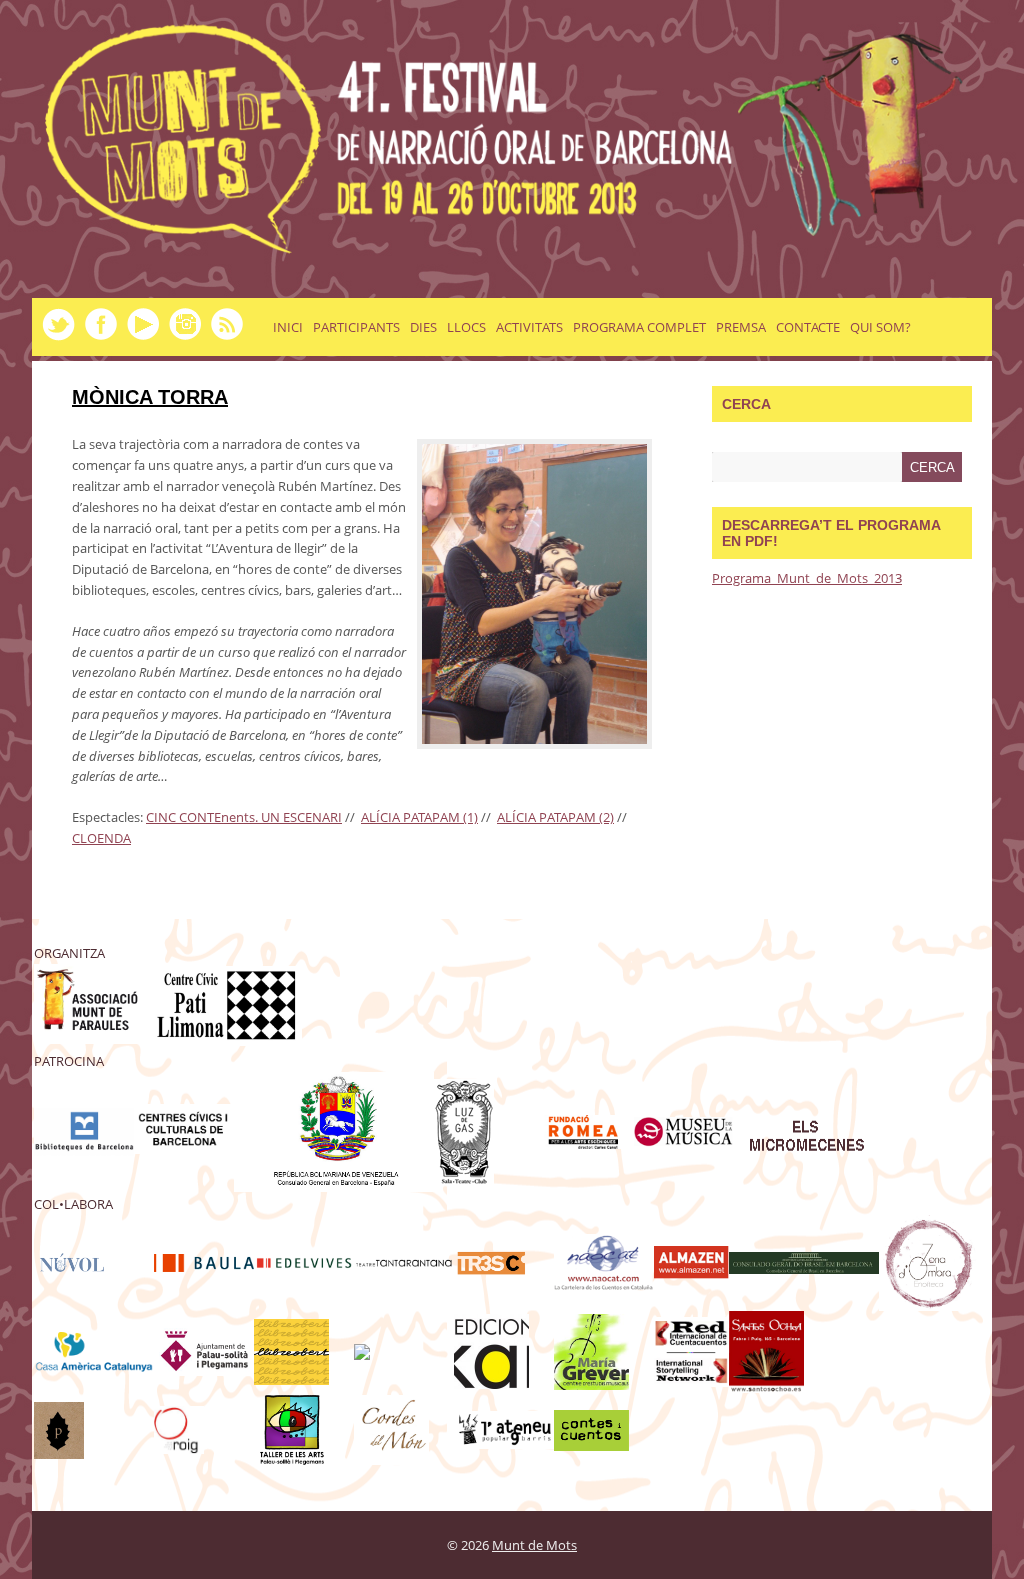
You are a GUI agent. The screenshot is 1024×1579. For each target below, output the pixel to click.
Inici (288, 327)
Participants (356, 327)
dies (423, 327)
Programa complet (639, 327)
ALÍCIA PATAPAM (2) (555, 817)
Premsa (741, 327)
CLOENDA (101, 838)
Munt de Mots (534, 1545)
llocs (466, 327)
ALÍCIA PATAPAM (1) (419, 817)
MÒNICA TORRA (150, 397)
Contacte (808, 327)
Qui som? (880, 327)
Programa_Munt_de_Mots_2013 (807, 578)
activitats (529, 327)
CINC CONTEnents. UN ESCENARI (244, 817)
